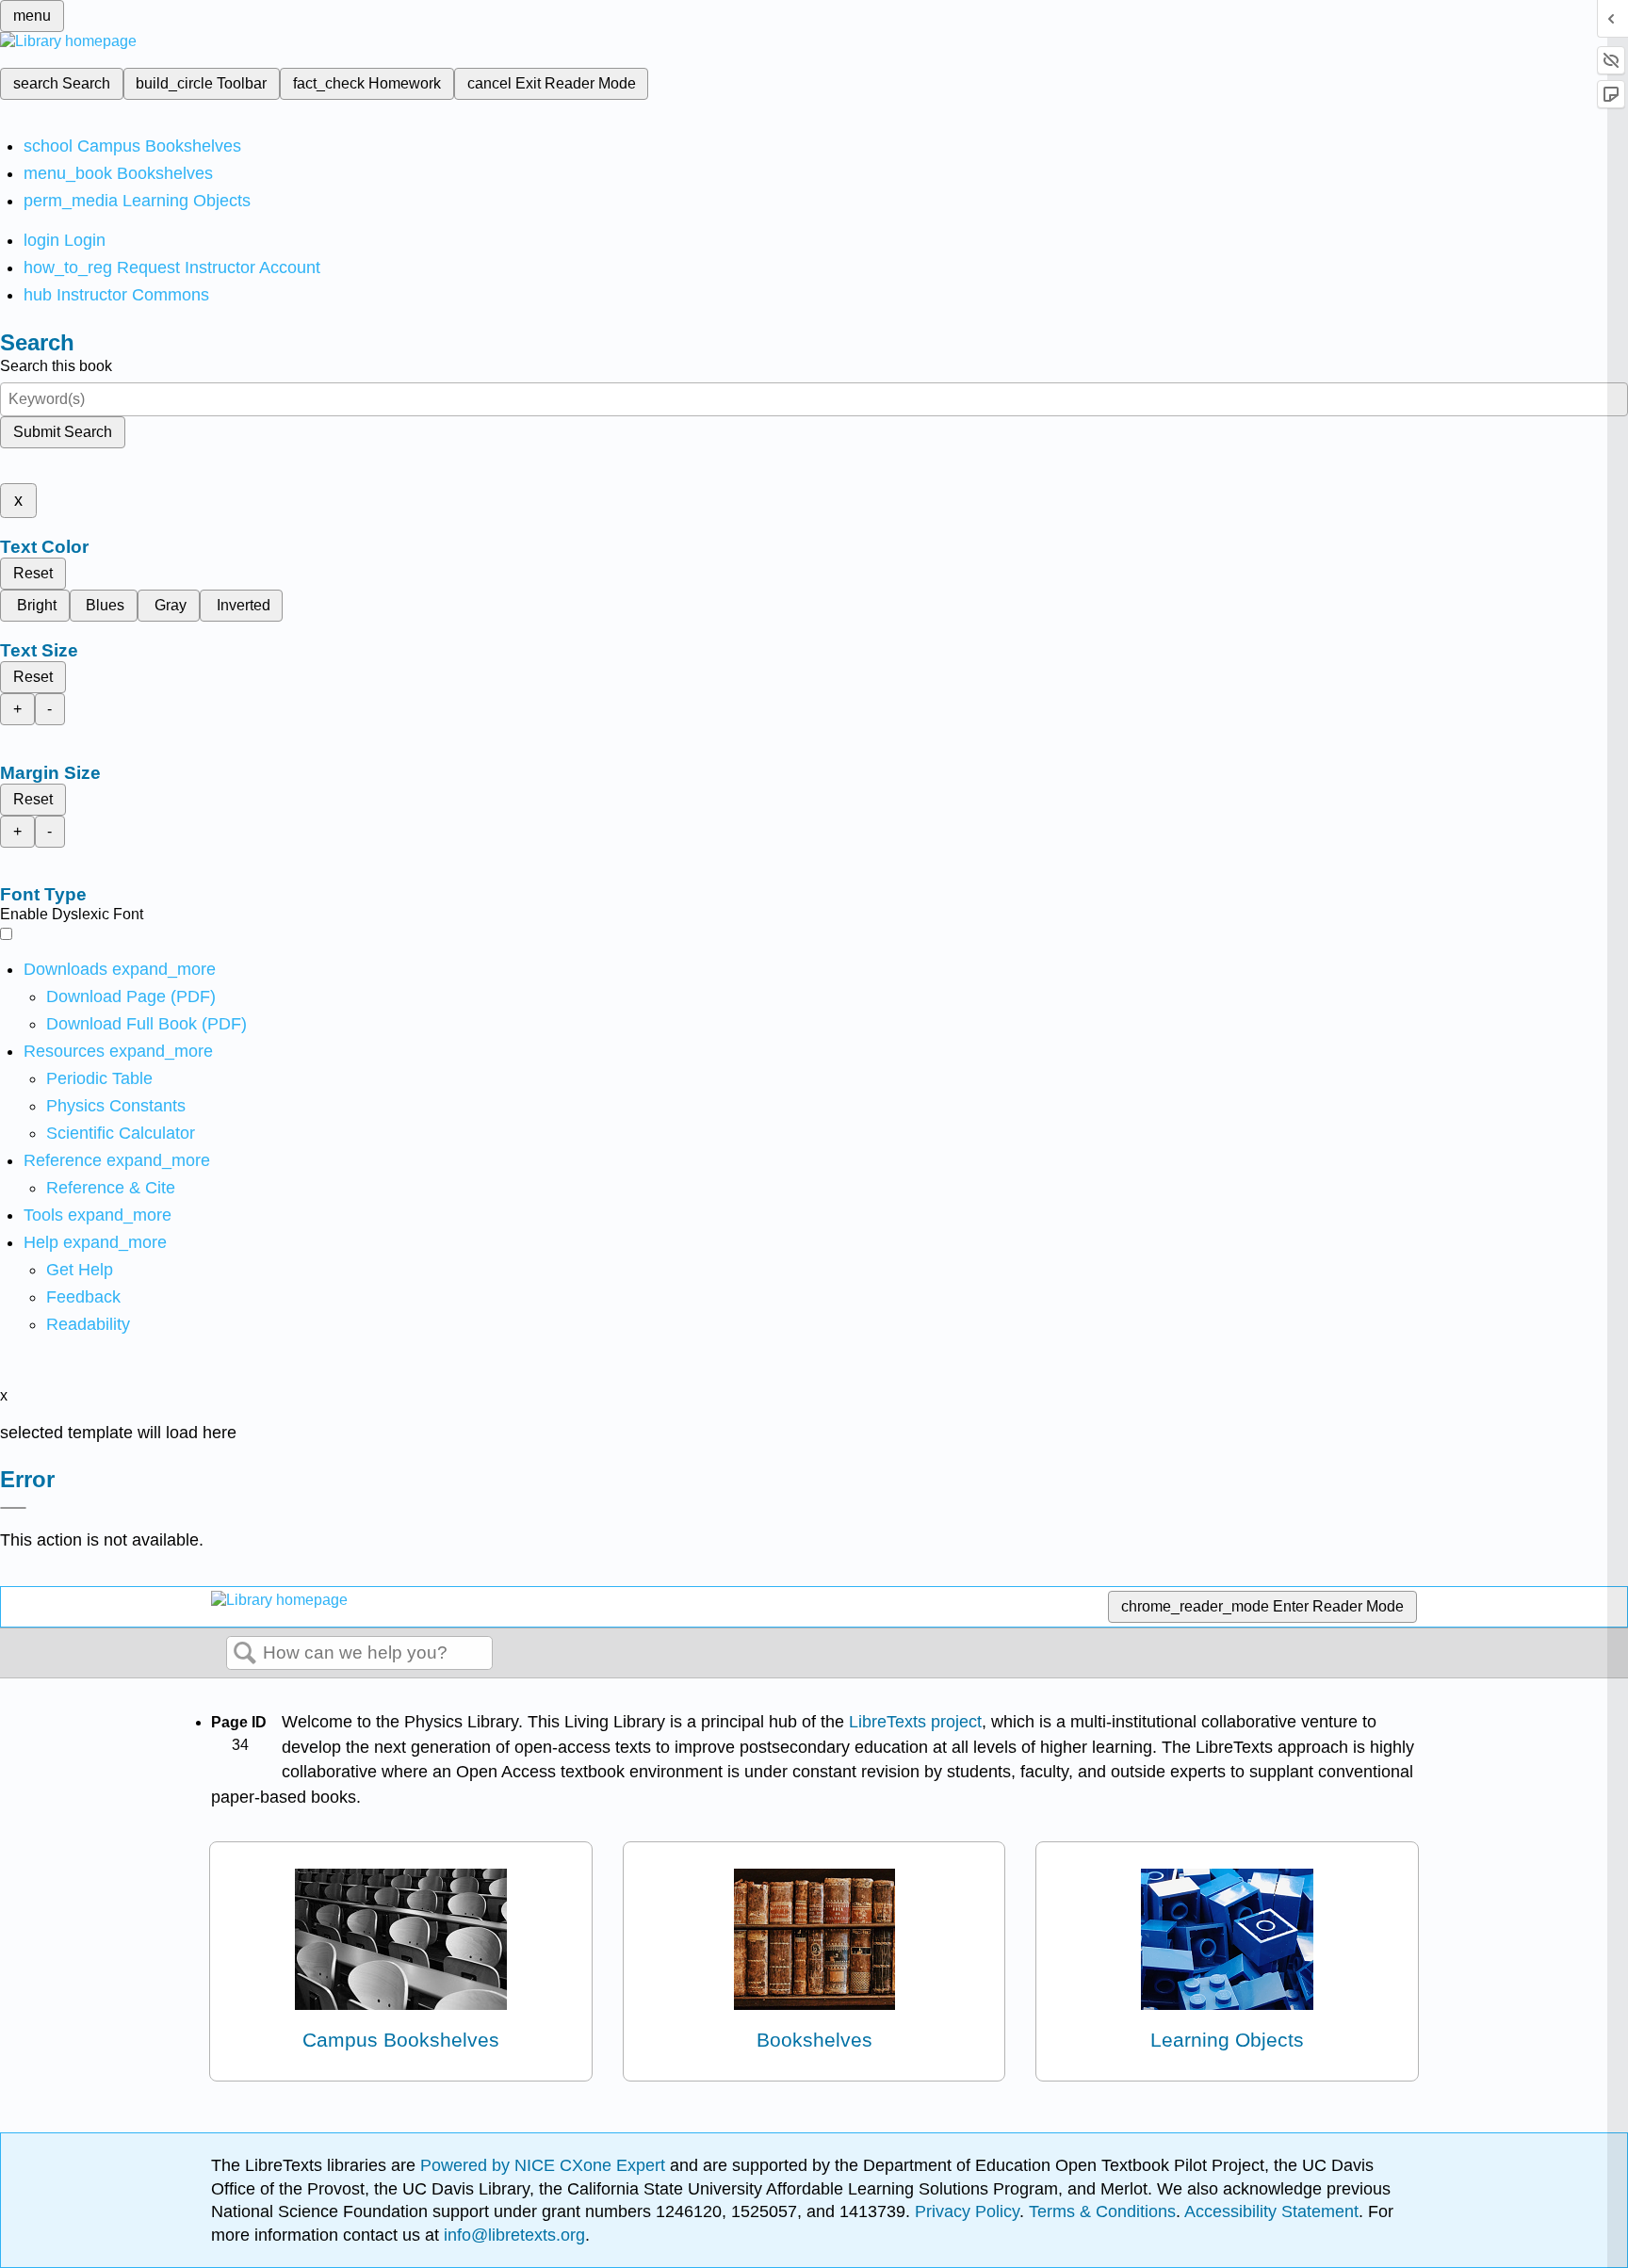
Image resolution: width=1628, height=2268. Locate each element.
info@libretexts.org (512, 2235)
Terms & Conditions (1102, 2211)
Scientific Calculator (121, 1133)
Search (245, 1654)
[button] (83, 1297)
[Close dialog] (13, 1508)
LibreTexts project (915, 1722)
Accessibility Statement (1271, 2211)
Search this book (56, 366)
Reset (33, 573)
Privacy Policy (967, 2211)
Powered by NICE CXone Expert (545, 2165)
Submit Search (63, 432)
